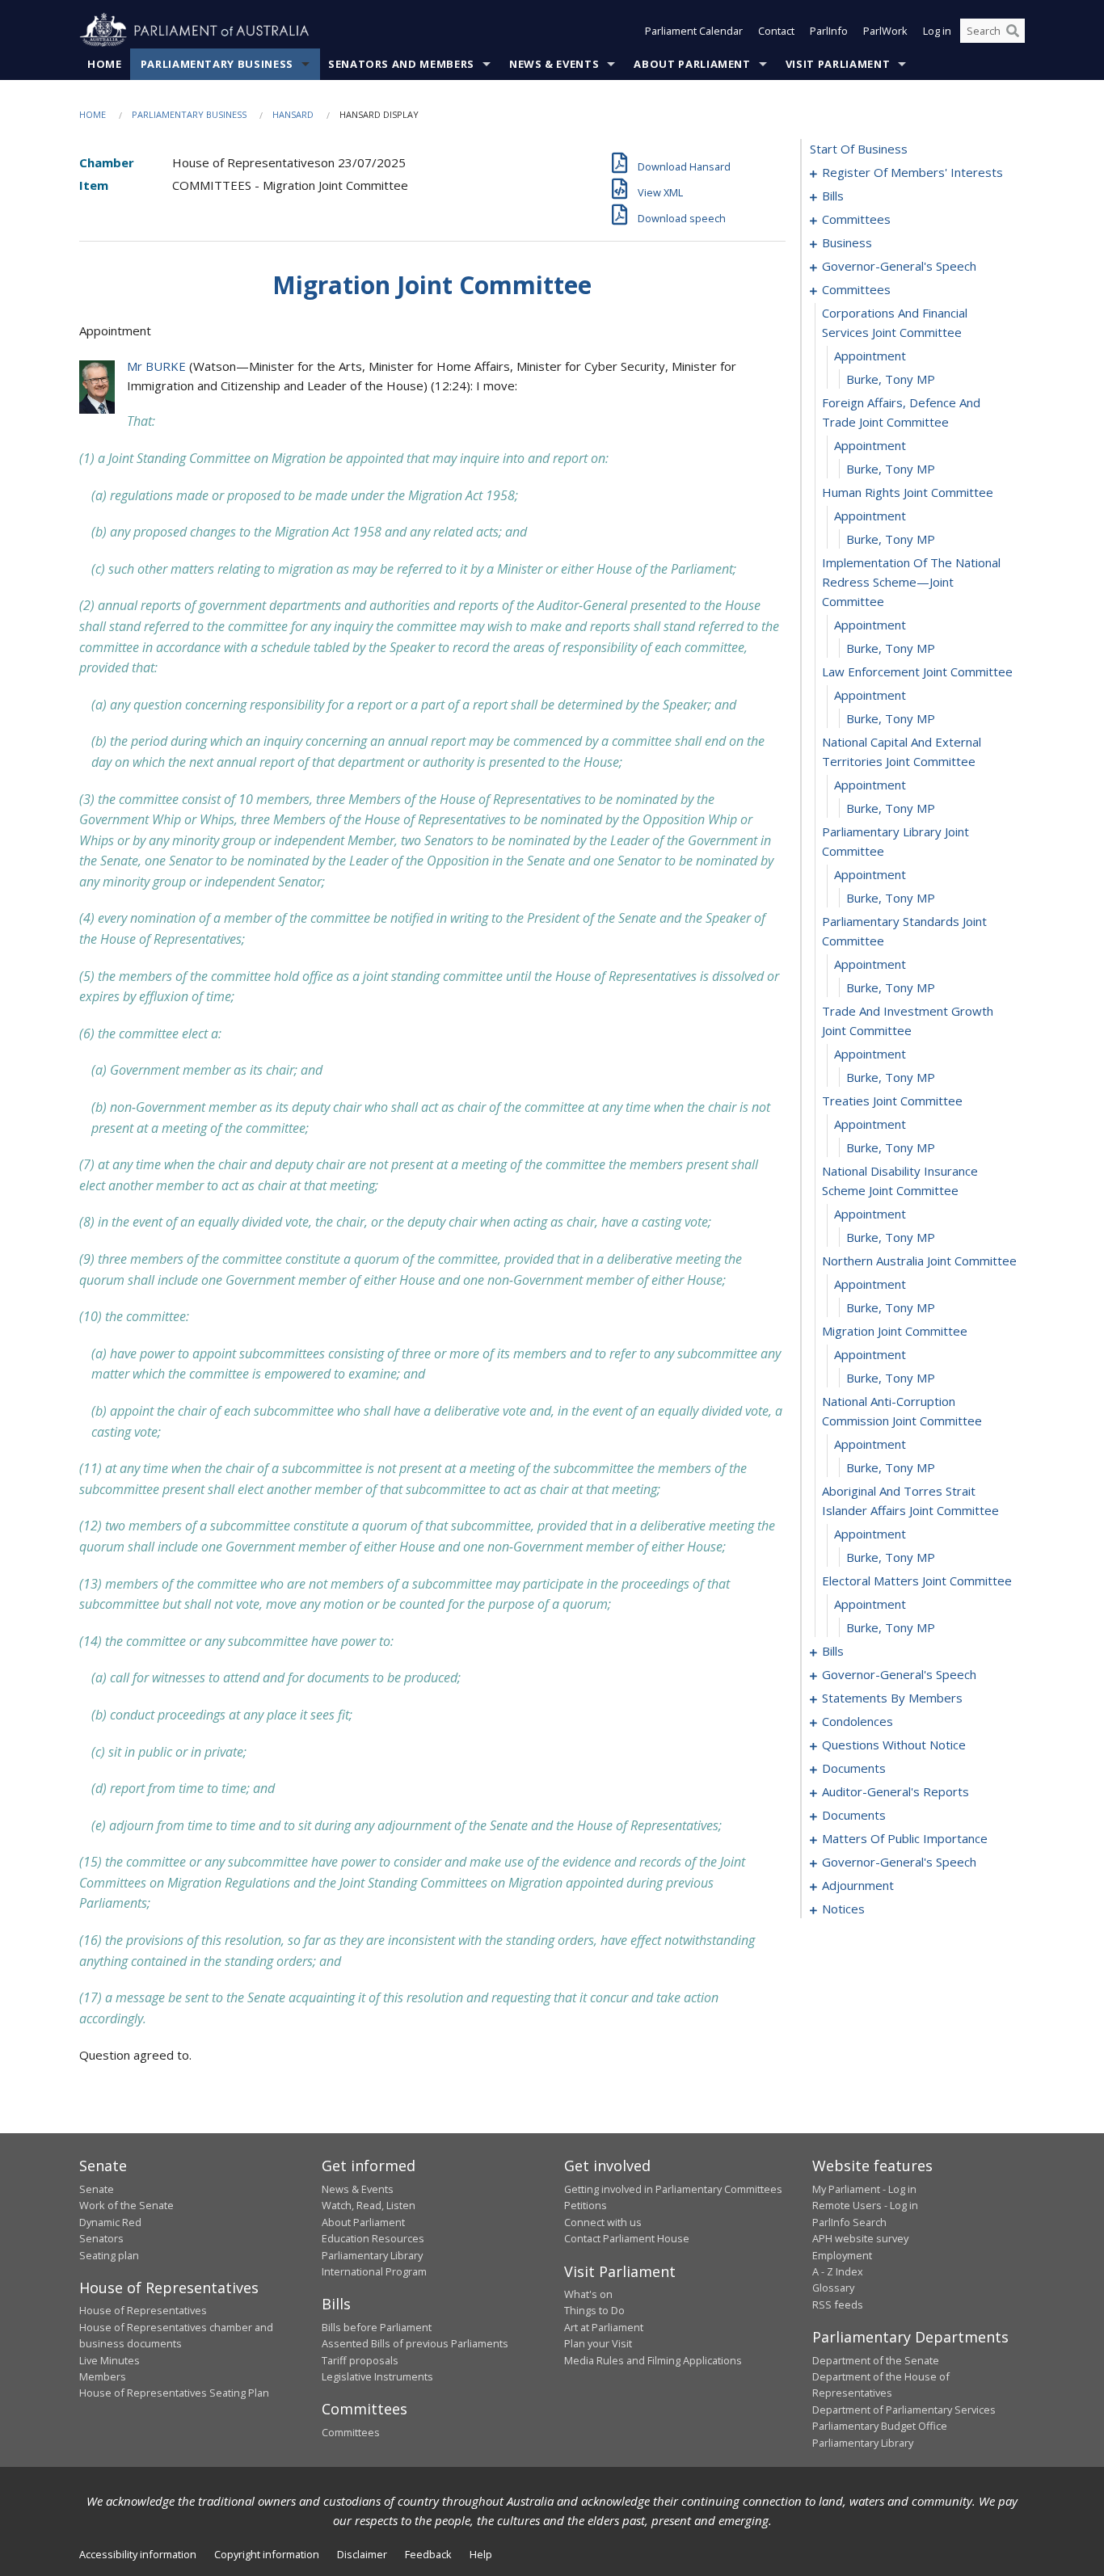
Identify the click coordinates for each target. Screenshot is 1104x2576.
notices (843, 1909)
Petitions (586, 2205)
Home (105, 64)
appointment (870, 356)
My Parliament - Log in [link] (864, 2189)
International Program (374, 2271)
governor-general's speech (899, 266)
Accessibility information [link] (138, 2554)
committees (856, 219)
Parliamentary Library (372, 2255)
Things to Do (594, 2310)
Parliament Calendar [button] (694, 31)
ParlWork (885, 31)
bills (833, 196)
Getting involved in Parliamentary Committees (673, 2189)
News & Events (554, 64)
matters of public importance (905, 1838)
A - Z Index (838, 2271)
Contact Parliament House (627, 2238)
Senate (97, 2189)
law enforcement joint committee (917, 671)
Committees (351, 2432)
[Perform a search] (1013, 31)
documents (854, 1768)
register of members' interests (912, 172)
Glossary (833, 2288)
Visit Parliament (838, 64)
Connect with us (603, 2222)
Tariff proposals (360, 2360)
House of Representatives (143, 2310)
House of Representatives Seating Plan (174, 2393)
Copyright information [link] (267, 2554)
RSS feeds (838, 2305)
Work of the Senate (126, 2205)
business (847, 242)
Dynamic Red (110, 2222)
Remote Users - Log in (865, 2205)
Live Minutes (110, 2360)
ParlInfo (829, 31)
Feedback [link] (428, 2554)
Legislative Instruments (377, 2376)
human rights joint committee (908, 492)
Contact (776, 31)
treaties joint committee (892, 1101)
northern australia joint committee (919, 1261)
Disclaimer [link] (362, 2554)
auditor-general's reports (895, 1791)
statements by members (892, 1698)
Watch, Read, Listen (369, 2205)
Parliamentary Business (217, 64)
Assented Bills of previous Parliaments (415, 2343)
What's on (588, 2294)
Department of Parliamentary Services (904, 2410)
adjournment (858, 1885)
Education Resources (373, 2238)
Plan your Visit (598, 2343)
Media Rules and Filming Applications (653, 2360)
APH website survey (860, 2238)
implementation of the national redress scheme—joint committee (911, 582)
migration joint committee (895, 1331)
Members (103, 2376)
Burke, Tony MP (891, 379)
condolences (857, 1721)
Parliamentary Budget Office (880, 2426)
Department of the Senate (876, 2360)
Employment (842, 2255)
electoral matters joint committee (917, 1581)
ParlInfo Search (849, 2222)
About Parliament (692, 64)
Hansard (293, 114)
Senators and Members (401, 64)
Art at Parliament (604, 2327)
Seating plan (109, 2255)
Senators (101, 2238)
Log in (937, 31)
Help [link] (481, 2554)
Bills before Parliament (377, 2327)
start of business (859, 149)
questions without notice (894, 1745)
